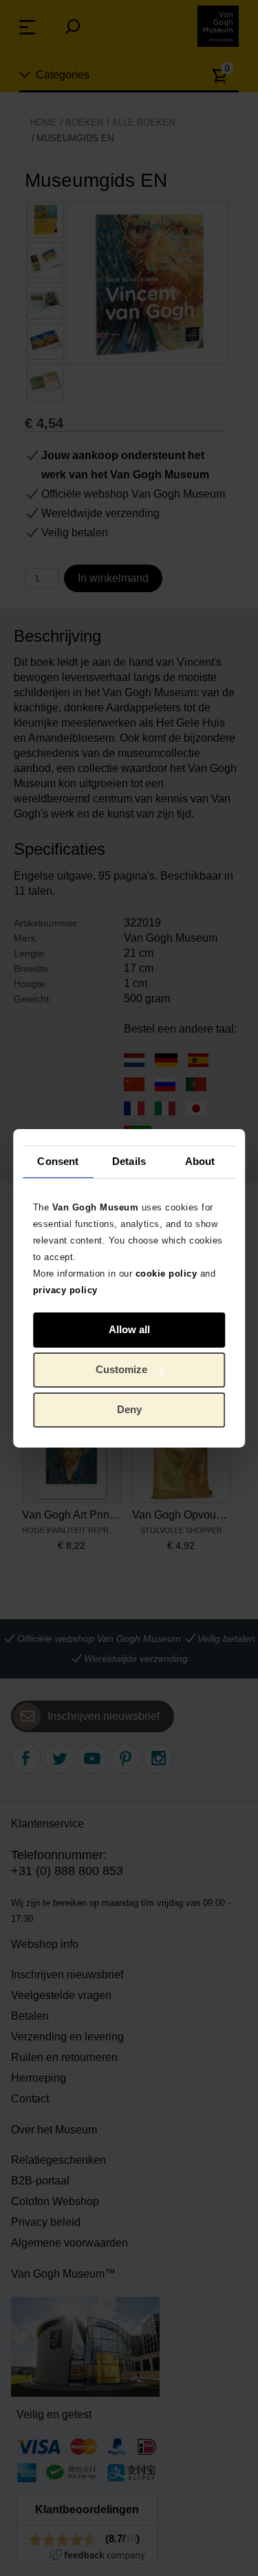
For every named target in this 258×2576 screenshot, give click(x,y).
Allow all (129, 1329)
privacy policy (65, 1289)
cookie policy (166, 1273)
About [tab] (200, 1161)
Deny (129, 1409)
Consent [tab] (58, 1161)
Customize (121, 1369)
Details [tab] (129, 1161)
